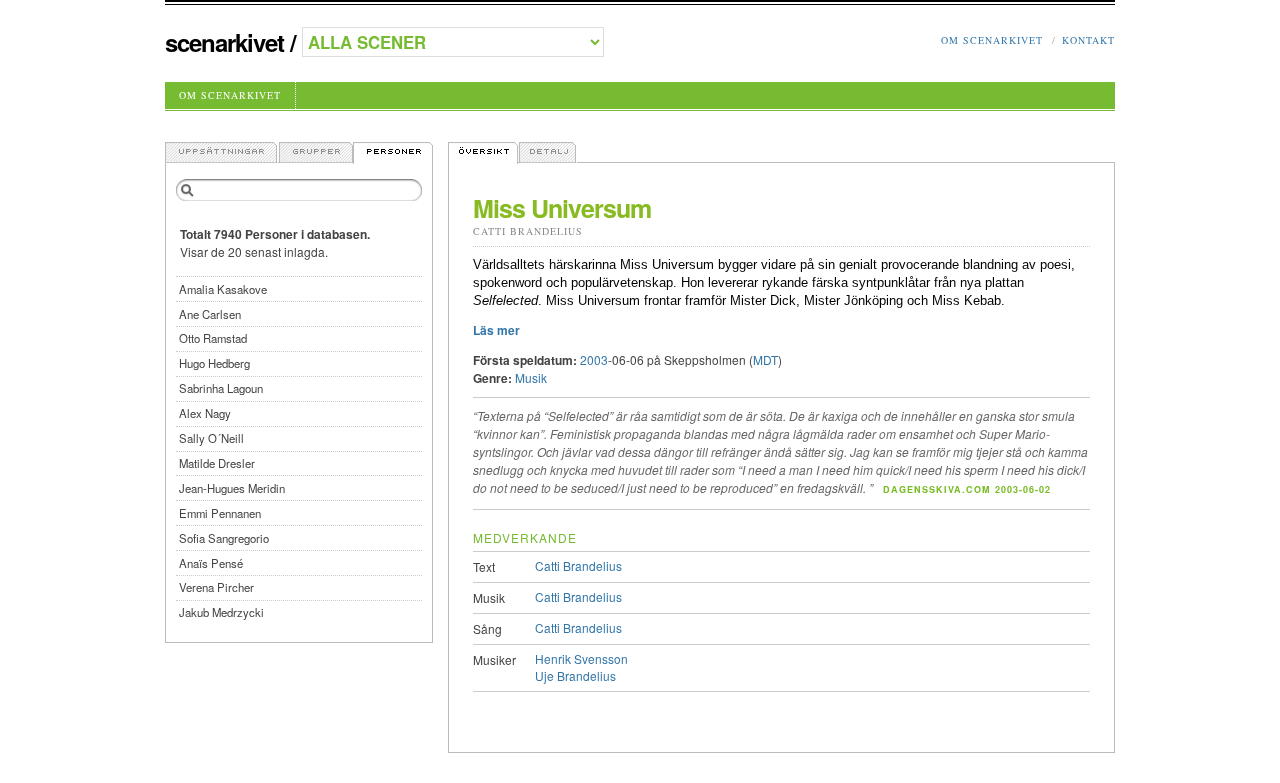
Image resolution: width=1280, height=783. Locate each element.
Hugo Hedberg (214, 363)
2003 (594, 359)
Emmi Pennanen (220, 513)
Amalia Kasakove (223, 289)
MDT (765, 359)
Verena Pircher (216, 587)
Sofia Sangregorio (224, 538)
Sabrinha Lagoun (221, 388)
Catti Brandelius (528, 231)
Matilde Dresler (217, 463)
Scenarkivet (224, 42)
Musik (531, 377)
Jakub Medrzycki (221, 612)
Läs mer (496, 330)
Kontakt (1088, 40)
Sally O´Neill (211, 438)
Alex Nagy (205, 413)
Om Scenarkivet (992, 40)
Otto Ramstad (213, 338)
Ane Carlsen (210, 314)
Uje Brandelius (575, 675)
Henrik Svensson (581, 658)
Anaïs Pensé (211, 563)
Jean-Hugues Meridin (232, 488)
